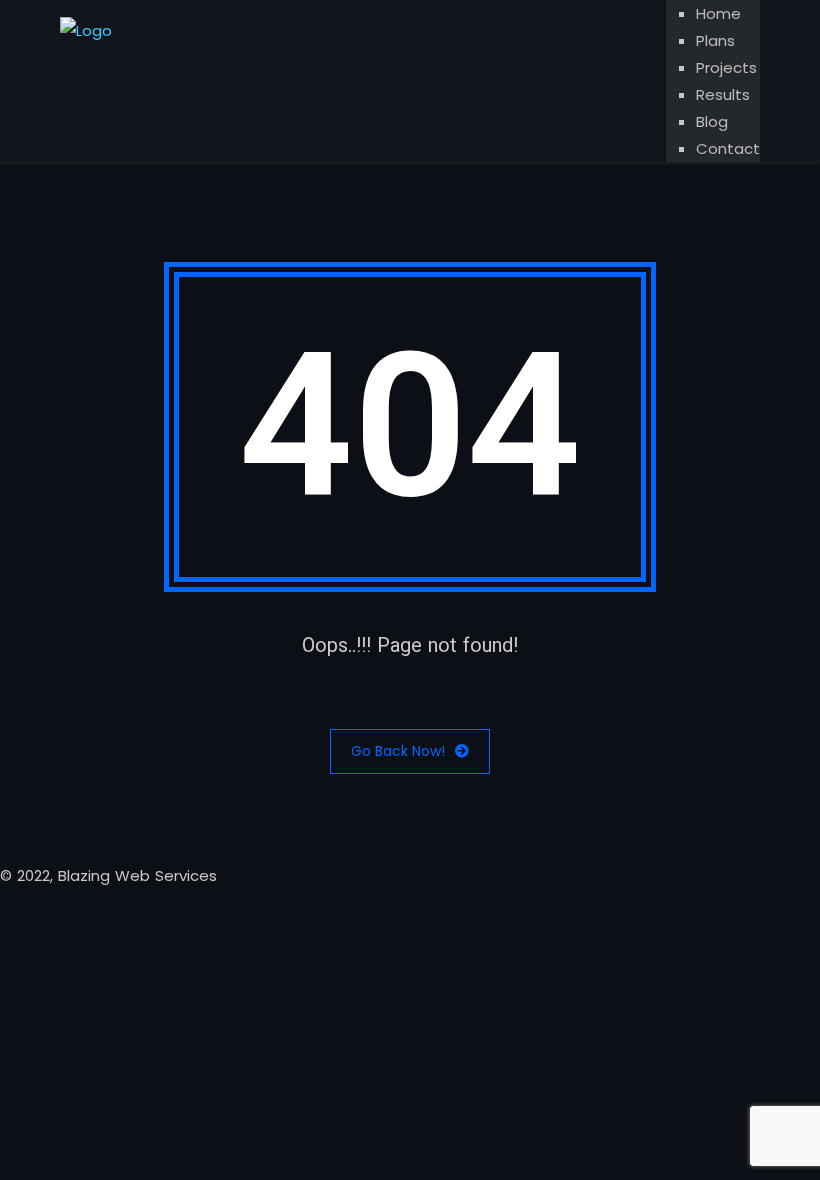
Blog (712, 121)
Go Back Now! (398, 751)
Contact (728, 148)
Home (718, 13)
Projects (726, 67)
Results (723, 94)
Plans (715, 40)
